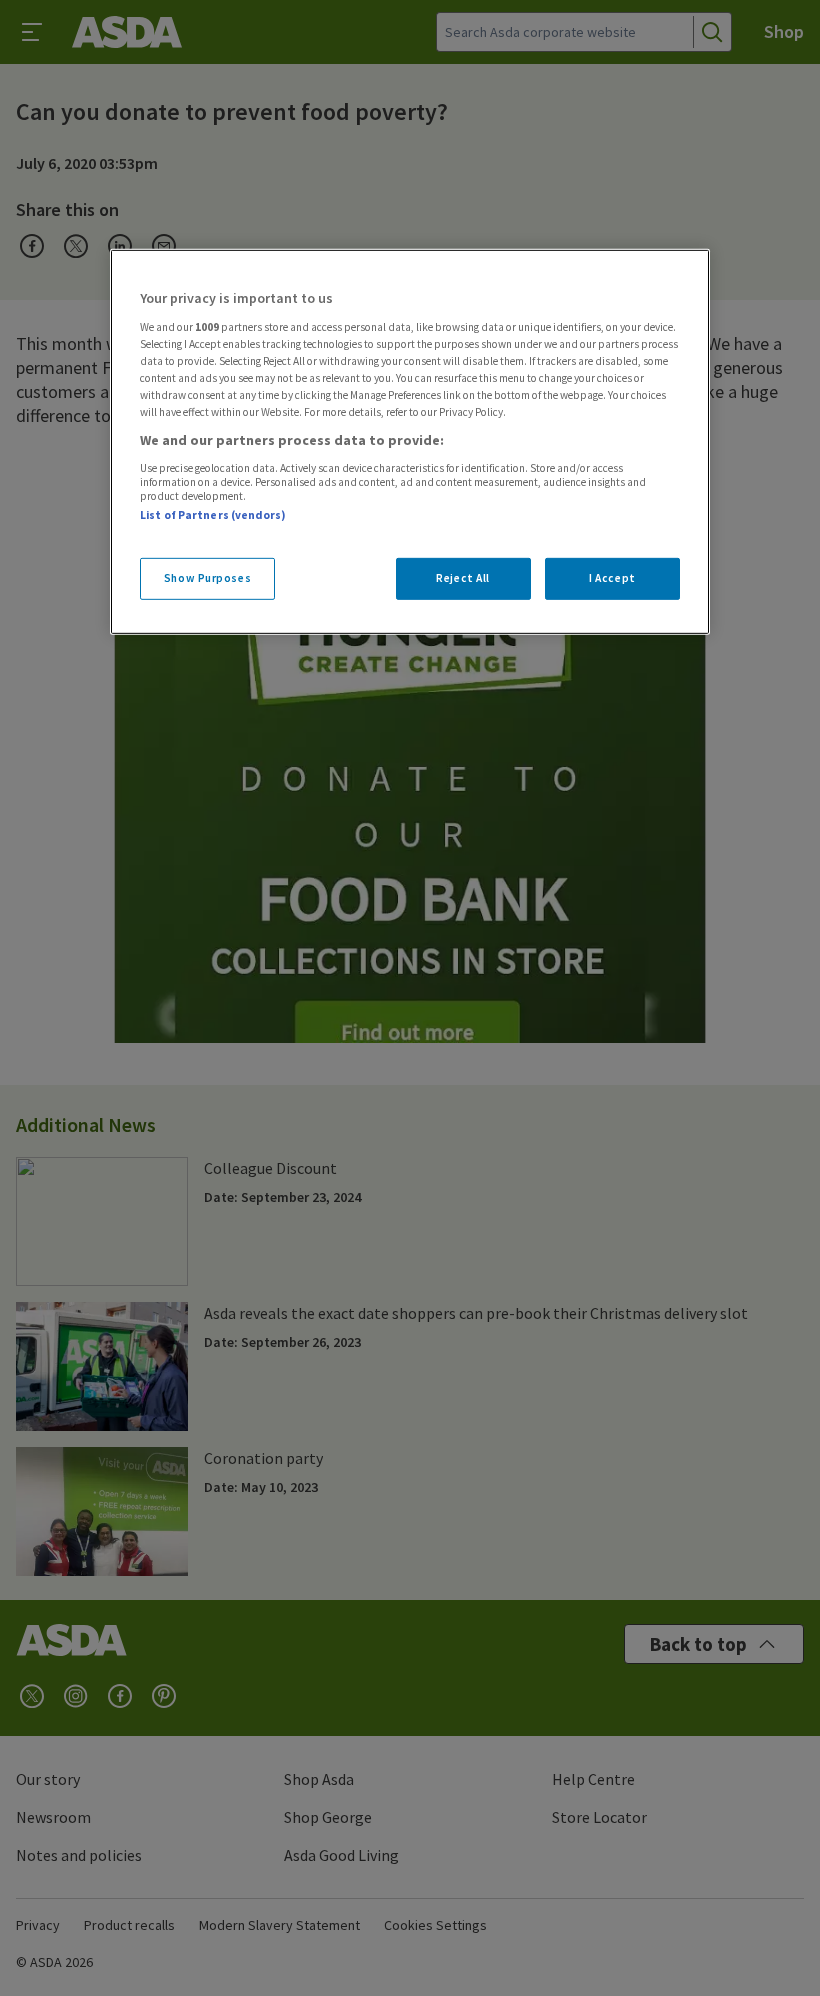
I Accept (612, 578)
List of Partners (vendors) (213, 515)
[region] (410, 442)
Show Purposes (207, 578)
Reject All (463, 578)
